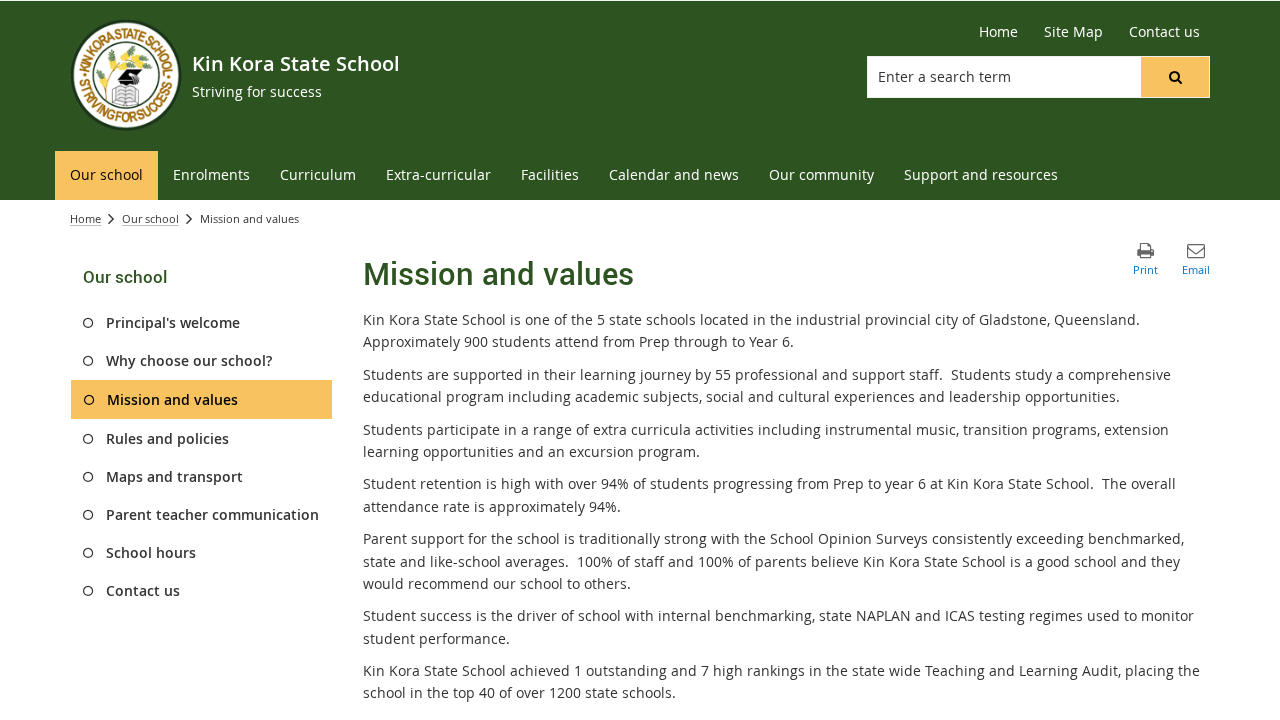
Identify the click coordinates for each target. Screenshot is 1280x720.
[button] (1175, 77)
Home (85, 218)
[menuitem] (106, 175)
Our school (150, 218)
